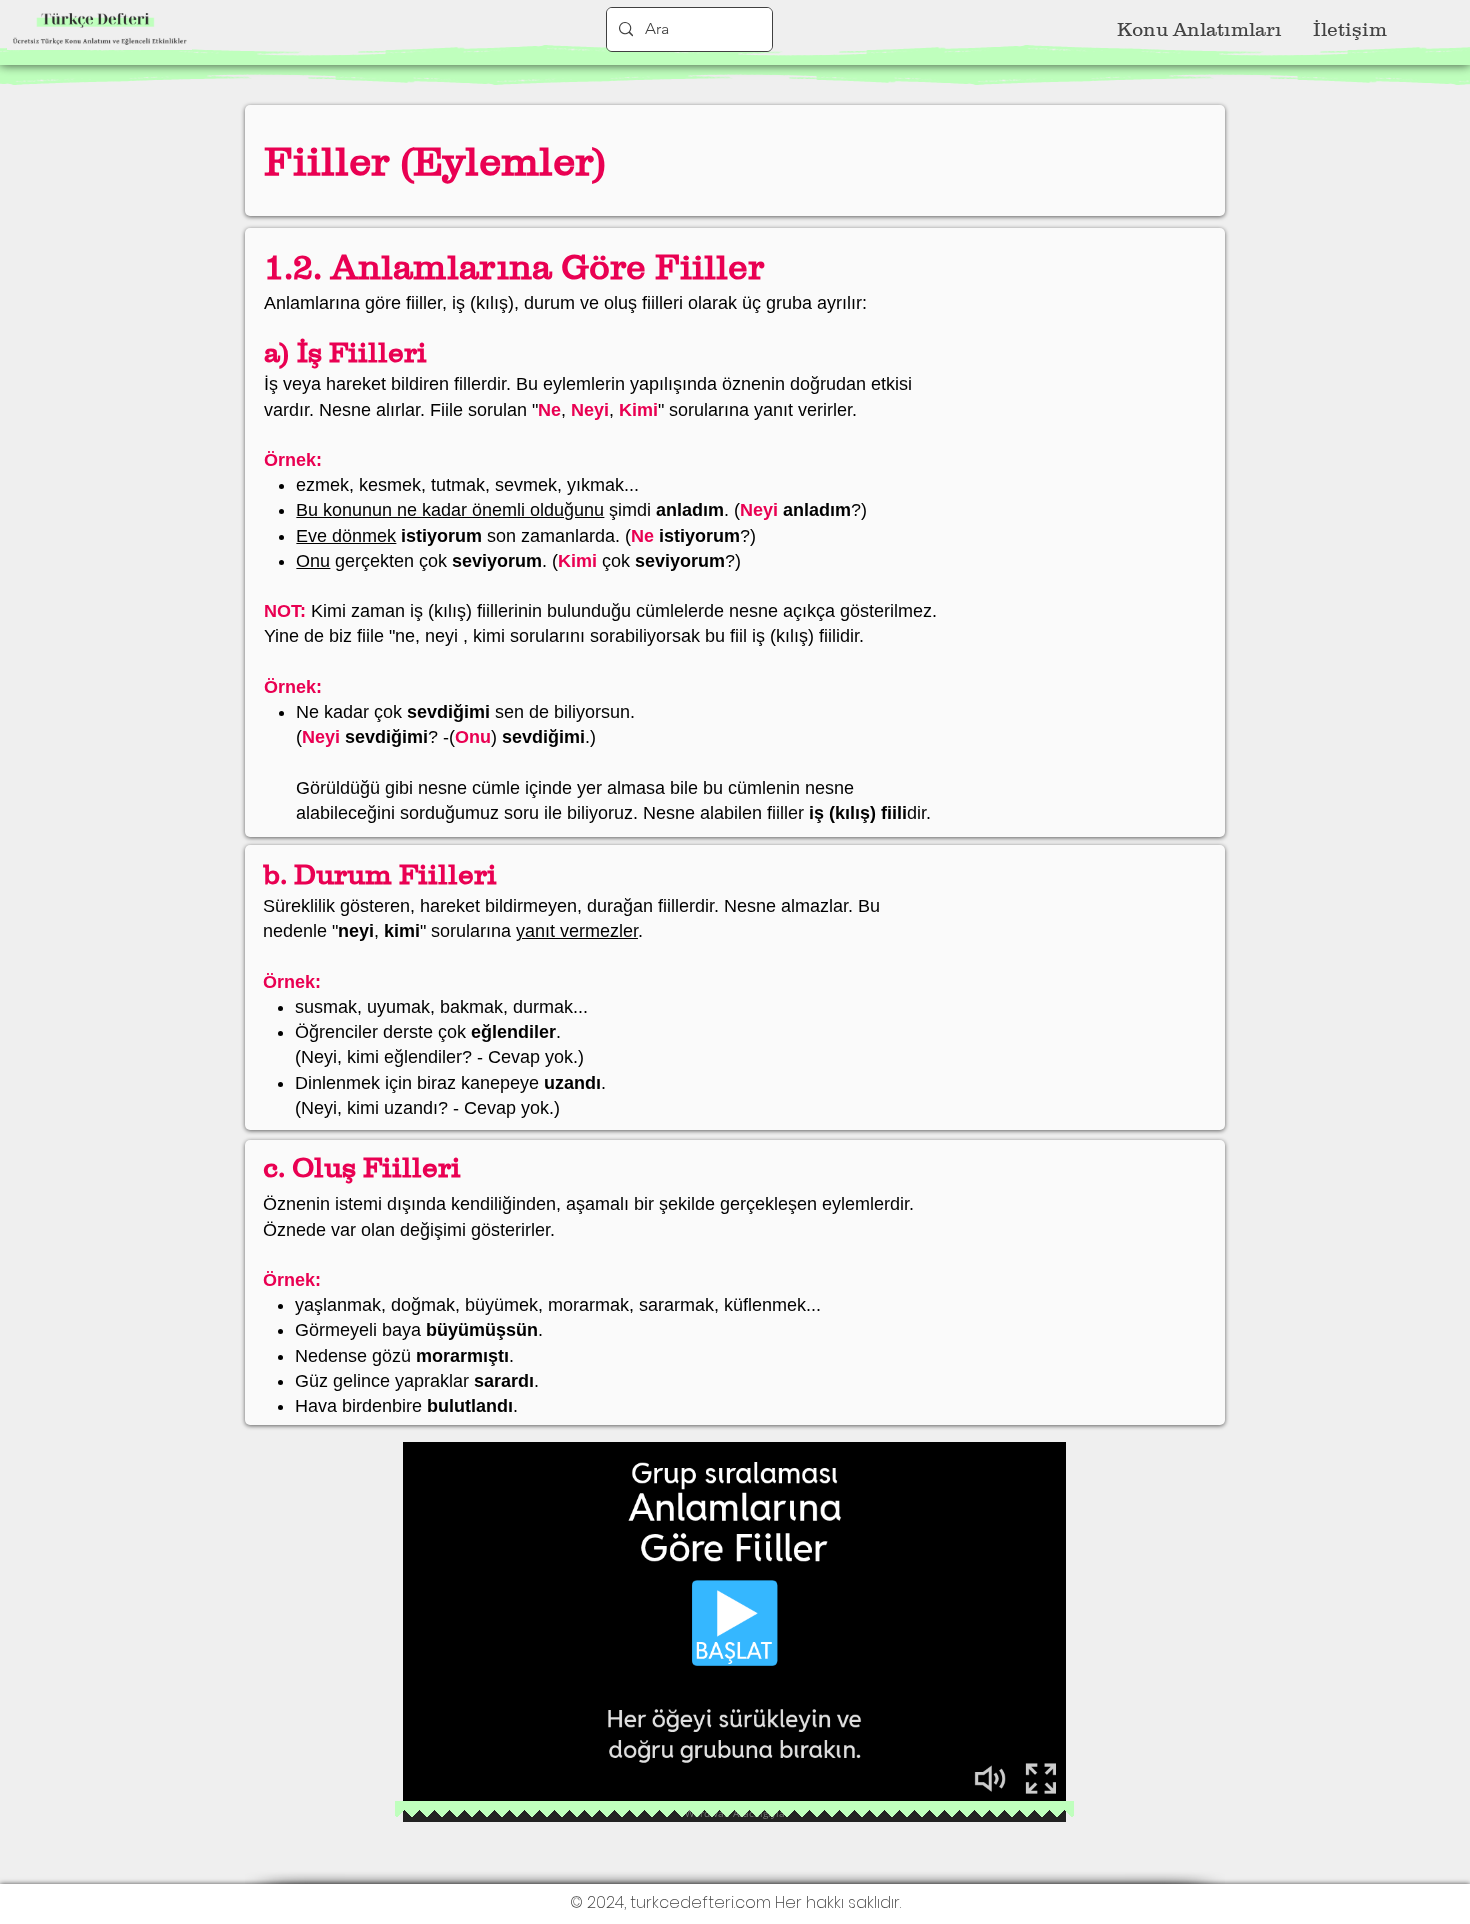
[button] (1199, 30)
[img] (99, 46)
